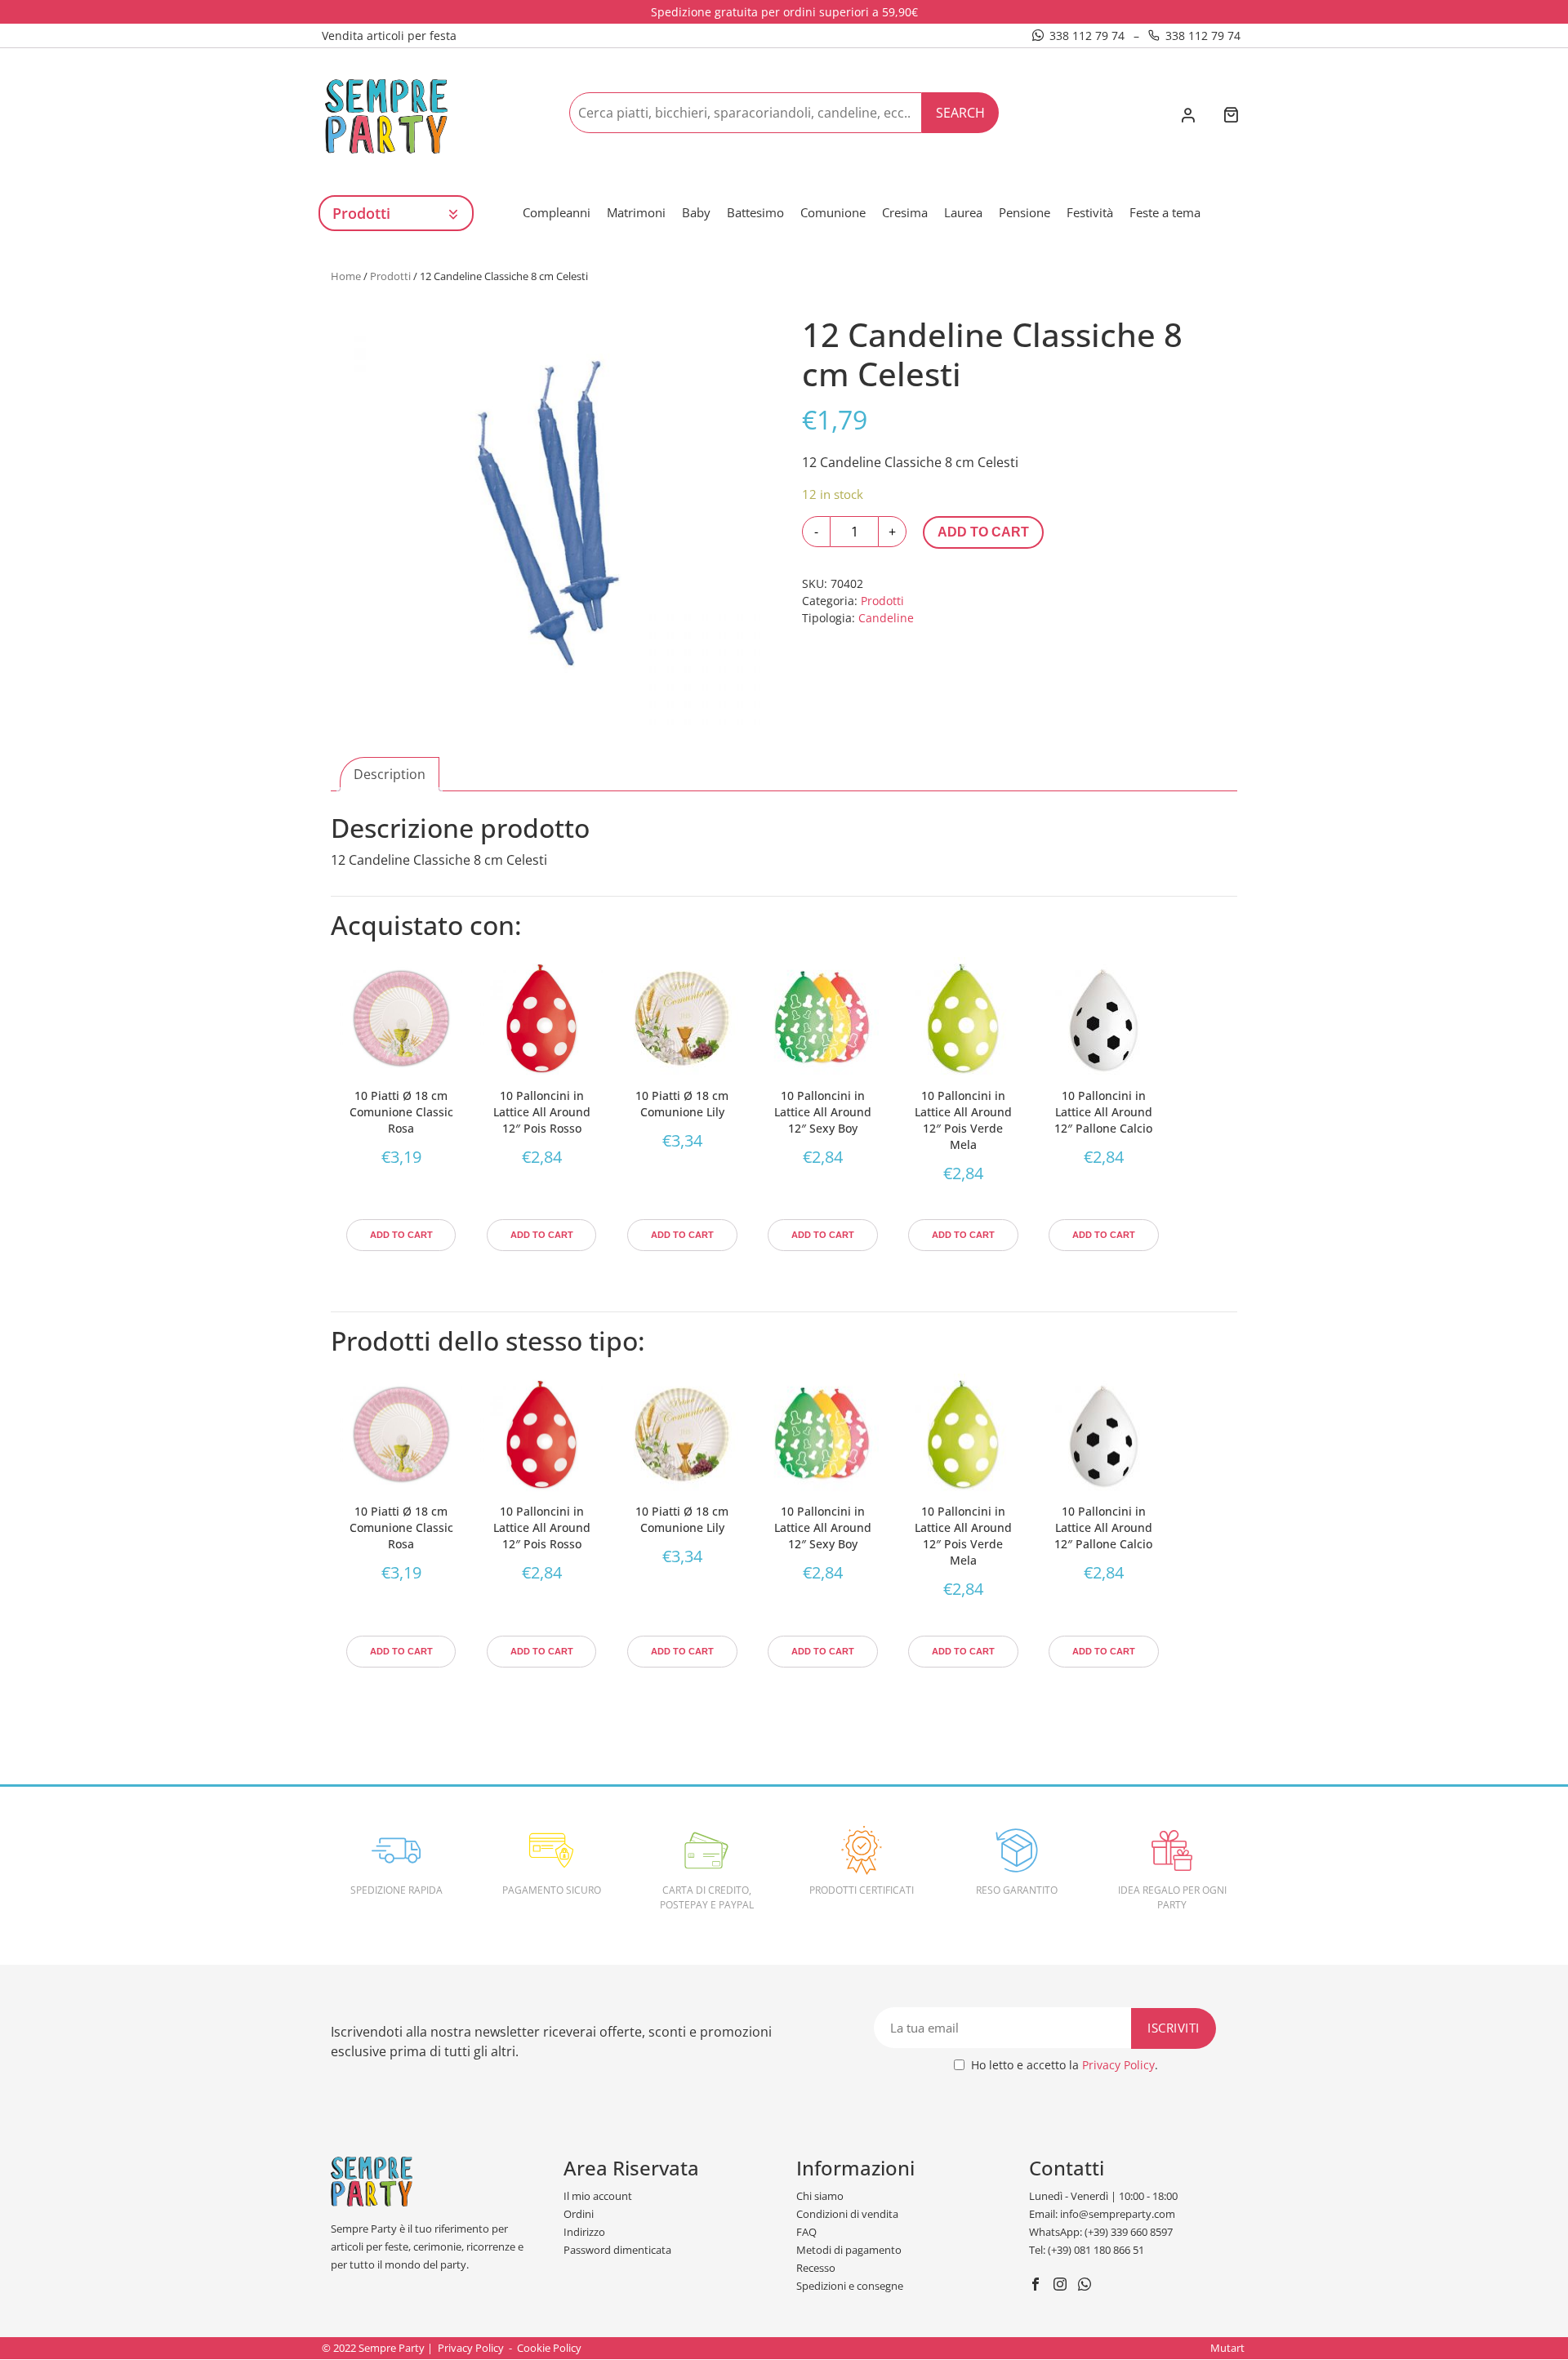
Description (390, 774)
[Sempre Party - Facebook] (1038, 2286)
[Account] (1188, 117)
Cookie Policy (549, 2348)
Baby (696, 212)
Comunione (833, 212)
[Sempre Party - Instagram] (1062, 2286)
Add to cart (983, 532)
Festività (1090, 212)
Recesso (816, 2268)
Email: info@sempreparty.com (1102, 2214)
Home (346, 276)
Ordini (579, 2214)
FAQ (806, 2232)
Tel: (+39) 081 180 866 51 (1087, 2250)
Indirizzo (584, 2232)
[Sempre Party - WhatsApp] (1087, 2286)
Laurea (963, 212)
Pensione (1025, 212)
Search (960, 113)
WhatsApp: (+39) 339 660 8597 (1101, 2232)
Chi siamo (820, 2196)
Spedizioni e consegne (850, 2286)
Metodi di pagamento (849, 2250)
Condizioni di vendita (847, 2214)
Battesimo (755, 212)
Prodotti (390, 276)
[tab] (390, 774)
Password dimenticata (617, 2250)
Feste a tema (1165, 212)
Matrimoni (636, 212)
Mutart (1227, 2348)
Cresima (905, 212)
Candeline (886, 618)
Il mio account (598, 2196)
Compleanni (557, 212)
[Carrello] (1231, 116)
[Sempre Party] (386, 115)
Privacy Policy (1118, 2065)
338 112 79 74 (1087, 36)
